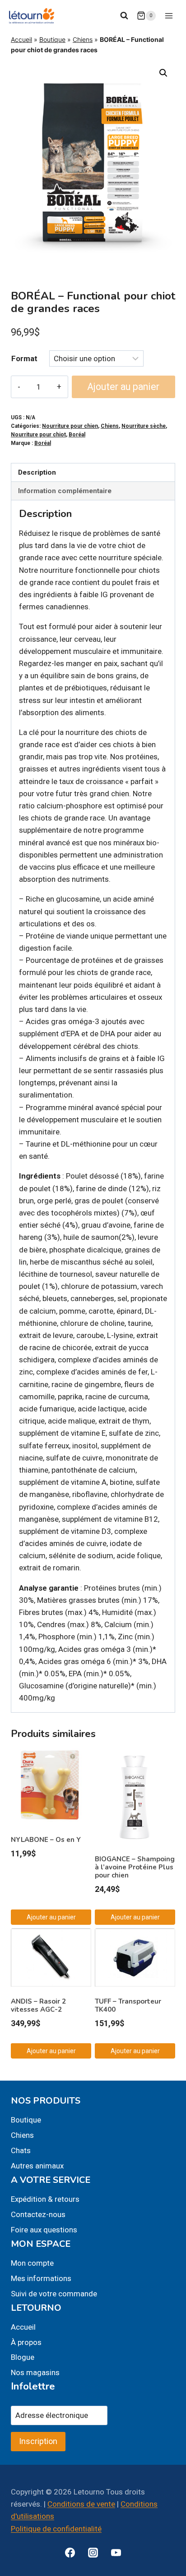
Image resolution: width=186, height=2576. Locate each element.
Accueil (21, 39)
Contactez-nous (38, 2214)
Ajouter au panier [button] (51, 1917)
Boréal (77, 435)
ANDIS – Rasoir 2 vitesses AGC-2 (38, 2005)
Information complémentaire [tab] (65, 491)
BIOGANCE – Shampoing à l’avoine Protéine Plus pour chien (135, 1867)
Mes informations (41, 2278)
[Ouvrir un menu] (169, 16)
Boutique (52, 39)
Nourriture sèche (144, 426)
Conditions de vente (81, 2504)
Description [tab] (37, 472)
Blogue (23, 2357)
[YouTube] (116, 2553)
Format (24, 358)
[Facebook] (70, 2553)
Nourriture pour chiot (38, 435)
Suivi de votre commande (54, 2294)
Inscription (38, 2441)
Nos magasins (35, 2372)
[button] (163, 73)
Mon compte (32, 2263)
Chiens (83, 39)
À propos (26, 2342)
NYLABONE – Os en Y (46, 1840)
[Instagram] (93, 2553)
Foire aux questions (44, 2230)
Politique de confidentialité (56, 2529)
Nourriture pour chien (70, 426)
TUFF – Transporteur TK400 (128, 2005)
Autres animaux (37, 2166)
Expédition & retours (45, 2199)
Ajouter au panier (123, 387)
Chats (21, 2150)
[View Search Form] (124, 16)
